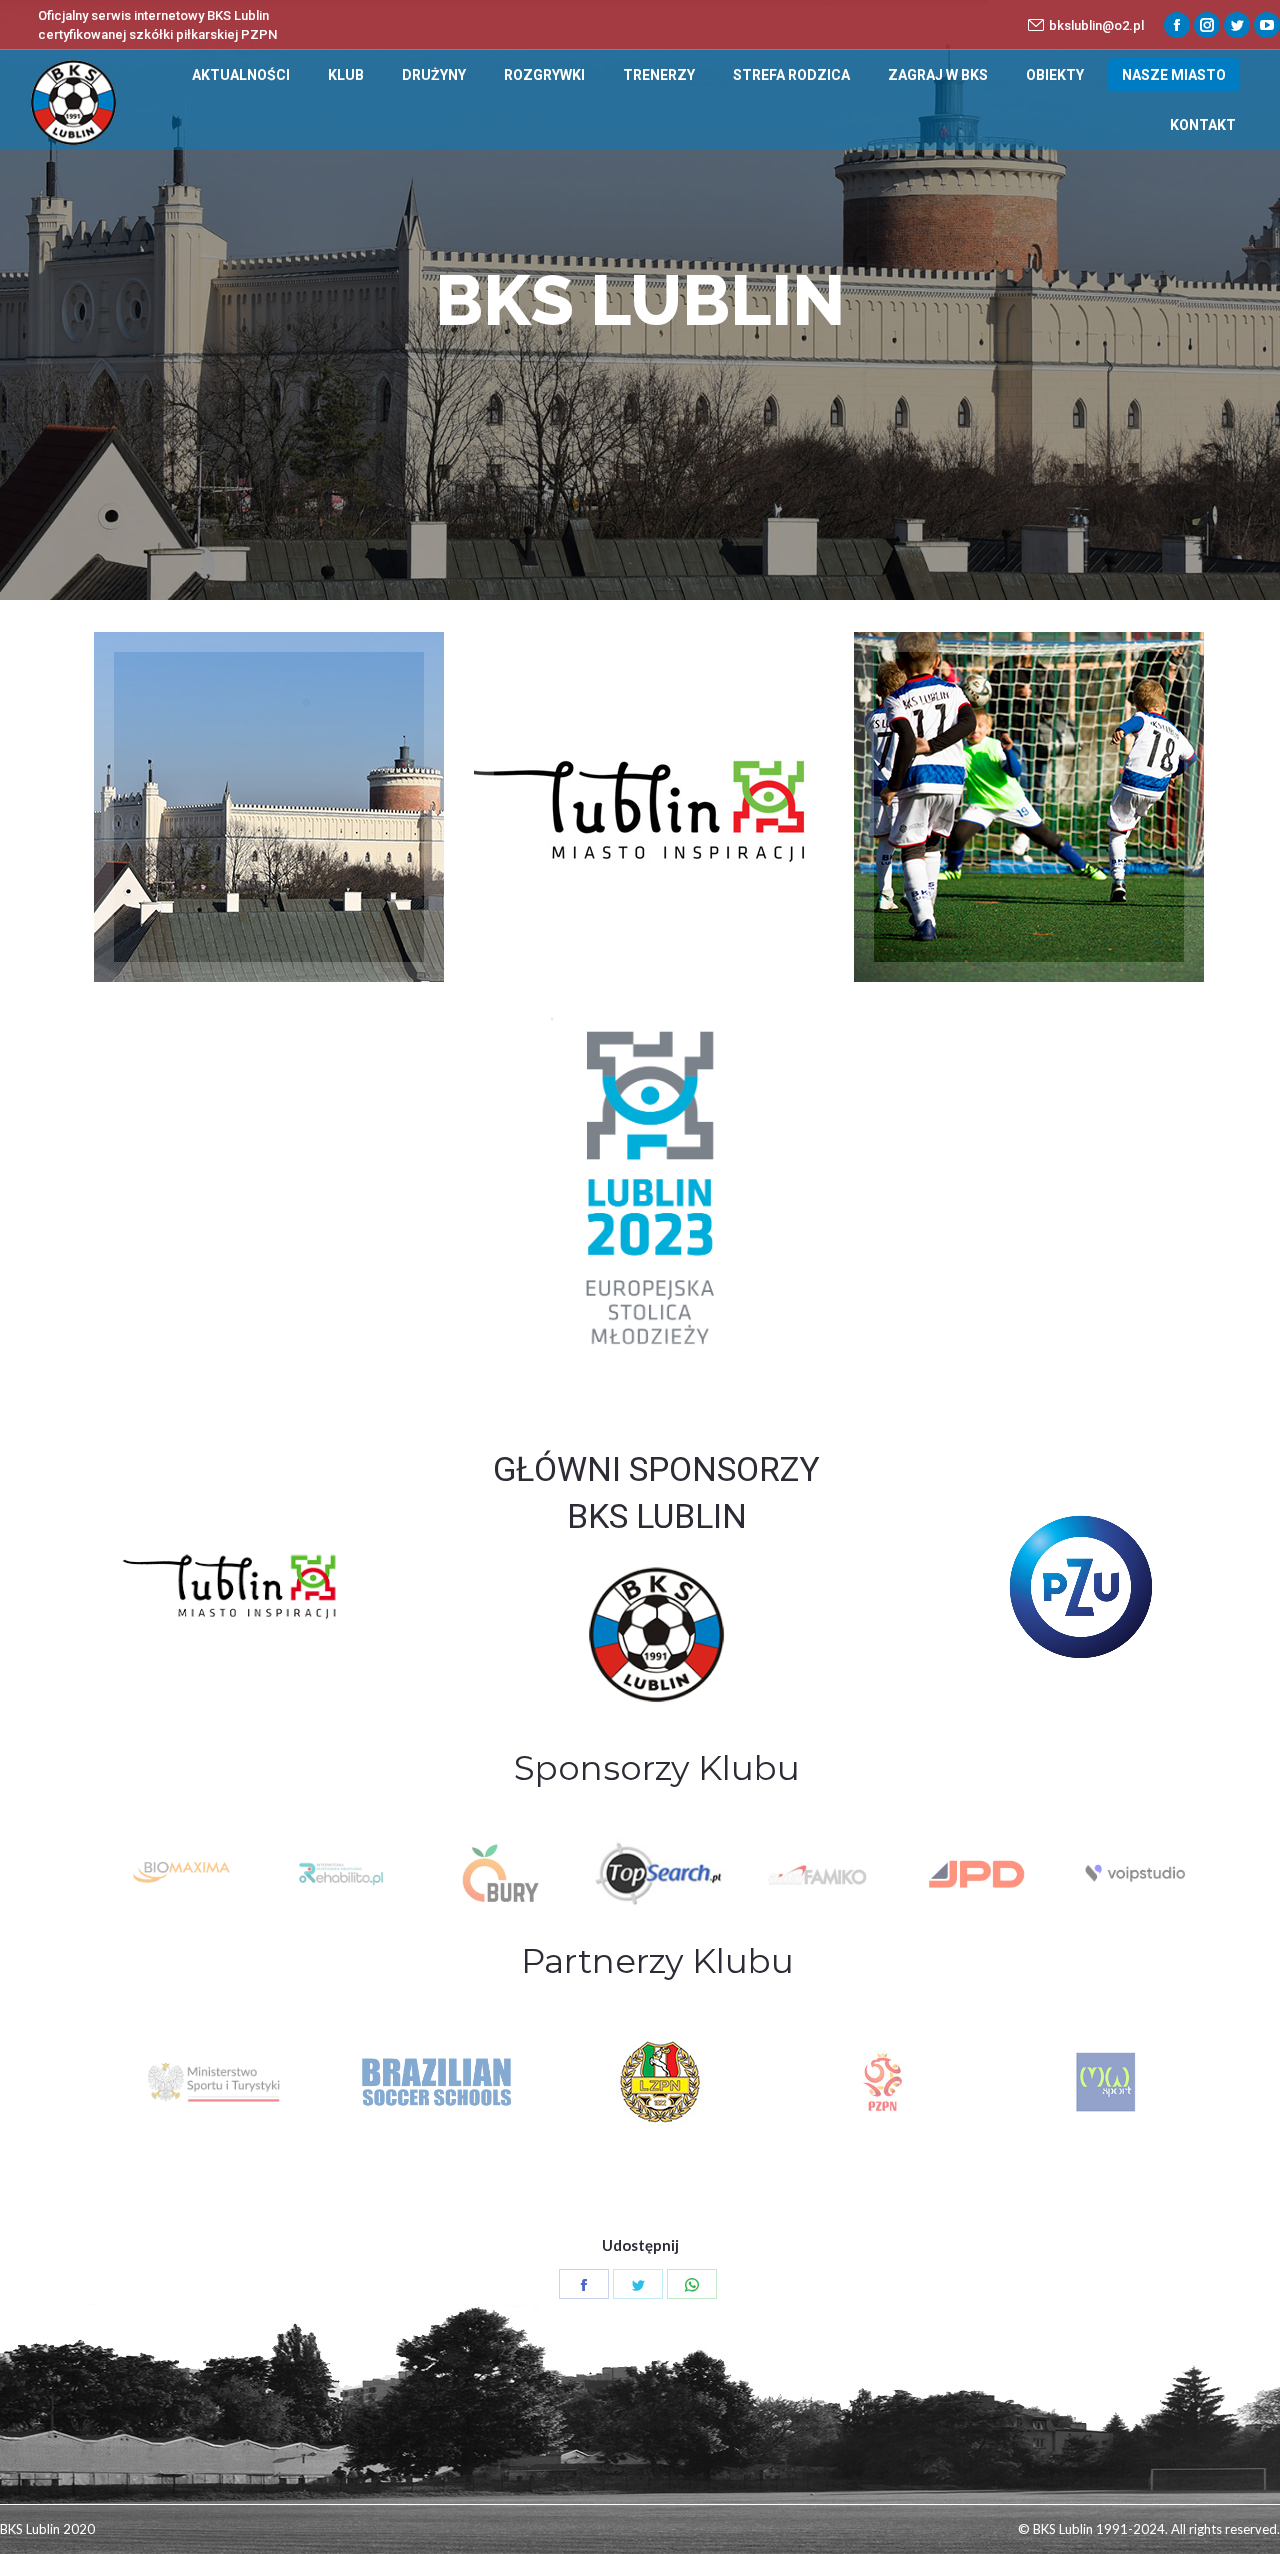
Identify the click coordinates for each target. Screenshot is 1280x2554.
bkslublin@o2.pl (1096, 25)
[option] (181, 1873)
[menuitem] (241, 75)
